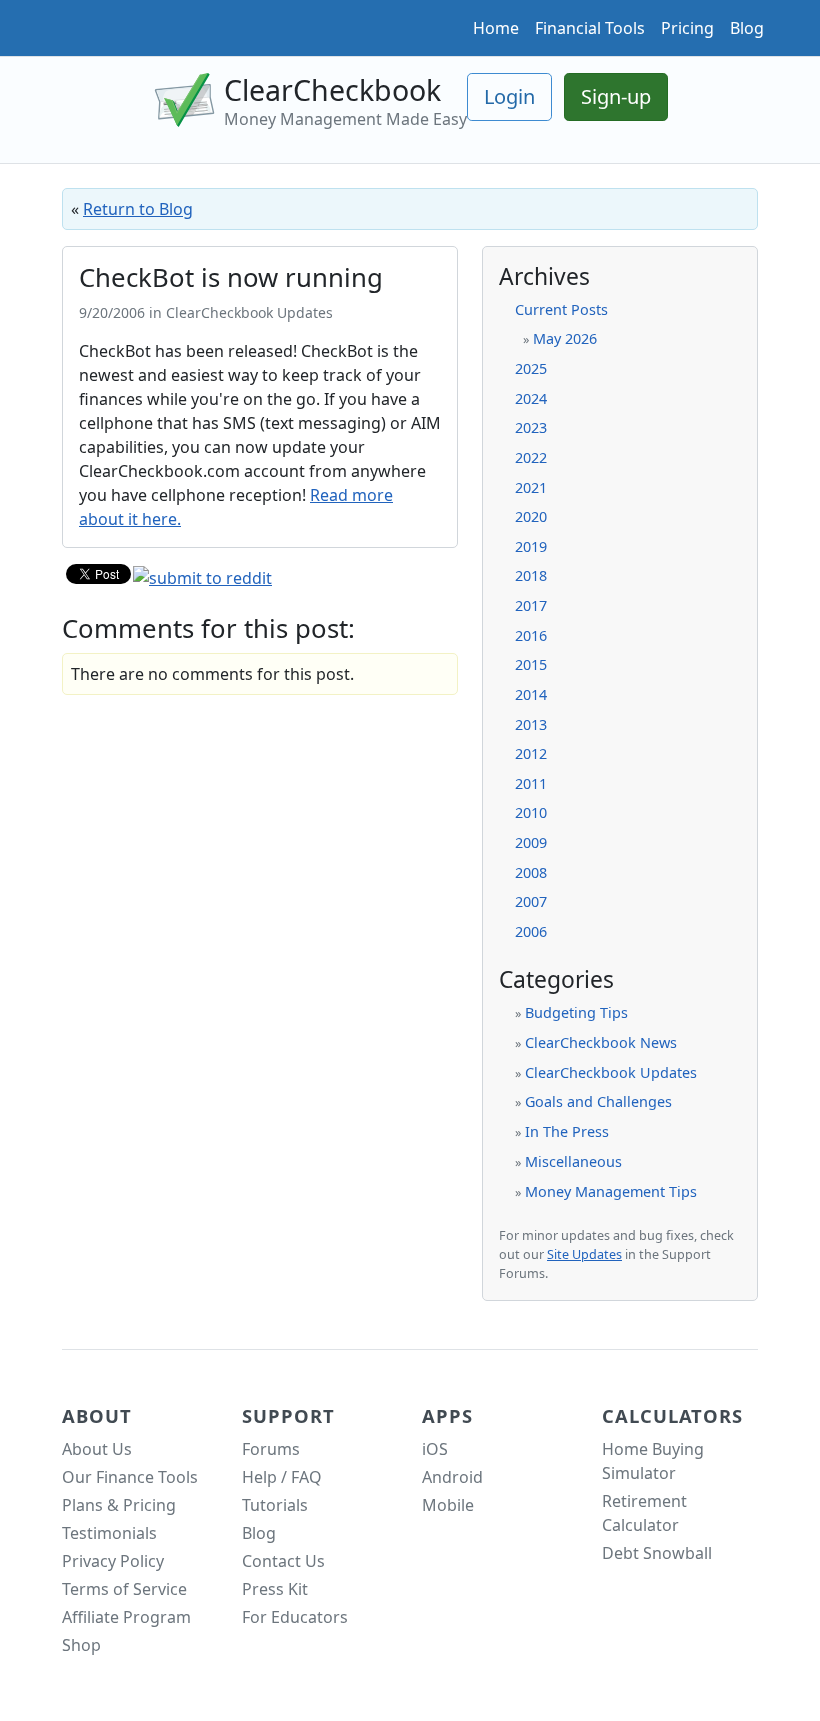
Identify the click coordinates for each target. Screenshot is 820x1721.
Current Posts (561, 309)
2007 (531, 901)
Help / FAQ (282, 1477)
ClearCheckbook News (601, 1042)
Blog (747, 28)
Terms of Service (124, 1589)
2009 (531, 842)
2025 (531, 368)
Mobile (448, 1505)
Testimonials (109, 1533)
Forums (271, 1449)
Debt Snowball (657, 1553)
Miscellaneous (573, 1161)
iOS (435, 1449)
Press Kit (275, 1589)
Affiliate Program (126, 1617)
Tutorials (275, 1505)
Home (496, 28)
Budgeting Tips (576, 1012)
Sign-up (616, 96)
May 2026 (565, 338)
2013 (531, 724)
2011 (531, 783)
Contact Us (283, 1561)
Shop (81, 1645)
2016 (531, 635)
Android (452, 1477)
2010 (531, 812)
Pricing (687, 28)
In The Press (567, 1131)
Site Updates (584, 1254)
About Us (97, 1449)
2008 (531, 872)
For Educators (295, 1617)
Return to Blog (138, 209)
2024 (531, 398)
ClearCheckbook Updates (611, 1072)
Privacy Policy (113, 1561)
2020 (531, 516)
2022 (531, 457)
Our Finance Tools (130, 1477)
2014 (531, 694)
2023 (531, 427)
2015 (531, 664)
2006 (531, 931)
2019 (531, 546)
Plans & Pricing (119, 1505)
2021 (531, 487)
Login (509, 96)
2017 (531, 605)
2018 (531, 575)
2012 (531, 753)
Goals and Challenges (598, 1101)
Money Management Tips (611, 1191)
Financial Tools (590, 28)
